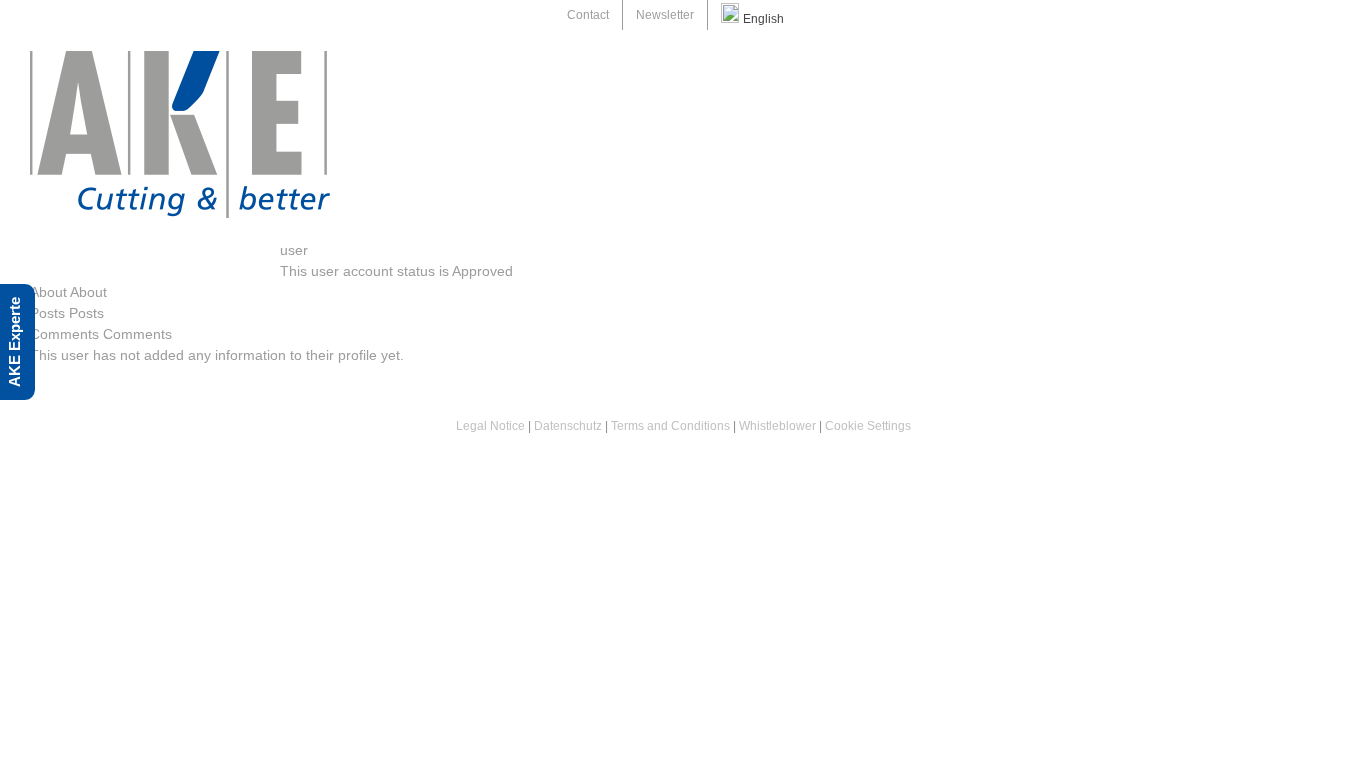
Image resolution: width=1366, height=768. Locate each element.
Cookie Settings (868, 426)
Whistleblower (777, 426)
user (294, 250)
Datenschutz (568, 426)
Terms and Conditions (672, 426)
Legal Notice (490, 426)
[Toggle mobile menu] (1328, 61)
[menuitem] (588, 15)
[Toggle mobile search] (1292, 61)
